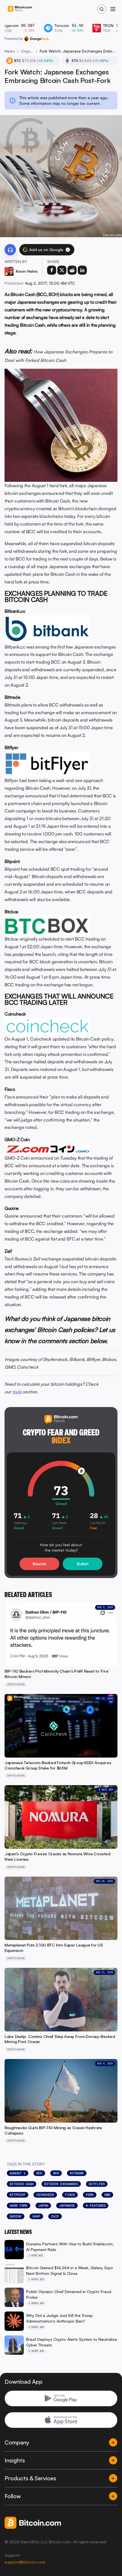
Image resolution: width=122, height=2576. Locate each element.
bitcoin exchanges (61, 2184)
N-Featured (96, 2206)
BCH (56, 2173)
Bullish (83, 1564)
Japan (43, 2206)
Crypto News (27, 51)
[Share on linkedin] (82, 270)
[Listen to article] (10, 250)
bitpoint (18, 2195)
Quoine (16, 2216)
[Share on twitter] (62, 270)
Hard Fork (19, 2206)
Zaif (55, 2216)
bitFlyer (97, 2184)
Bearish (39, 1564)
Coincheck (45, 2195)
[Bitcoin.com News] (20, 9)
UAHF (36, 2216)
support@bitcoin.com (25, 2562)
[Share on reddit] (72, 270)
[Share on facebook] (52, 270)
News (10, 51)
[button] (68, 250)
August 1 (18, 2173)
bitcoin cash (22, 2184)
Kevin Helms (27, 271)
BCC (39, 2173)
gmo (107, 2195)
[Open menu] (113, 9)
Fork (90, 2195)
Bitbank (77, 2173)
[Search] (102, 9)
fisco (70, 2195)
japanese (67, 2206)
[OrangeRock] (36, 39)
